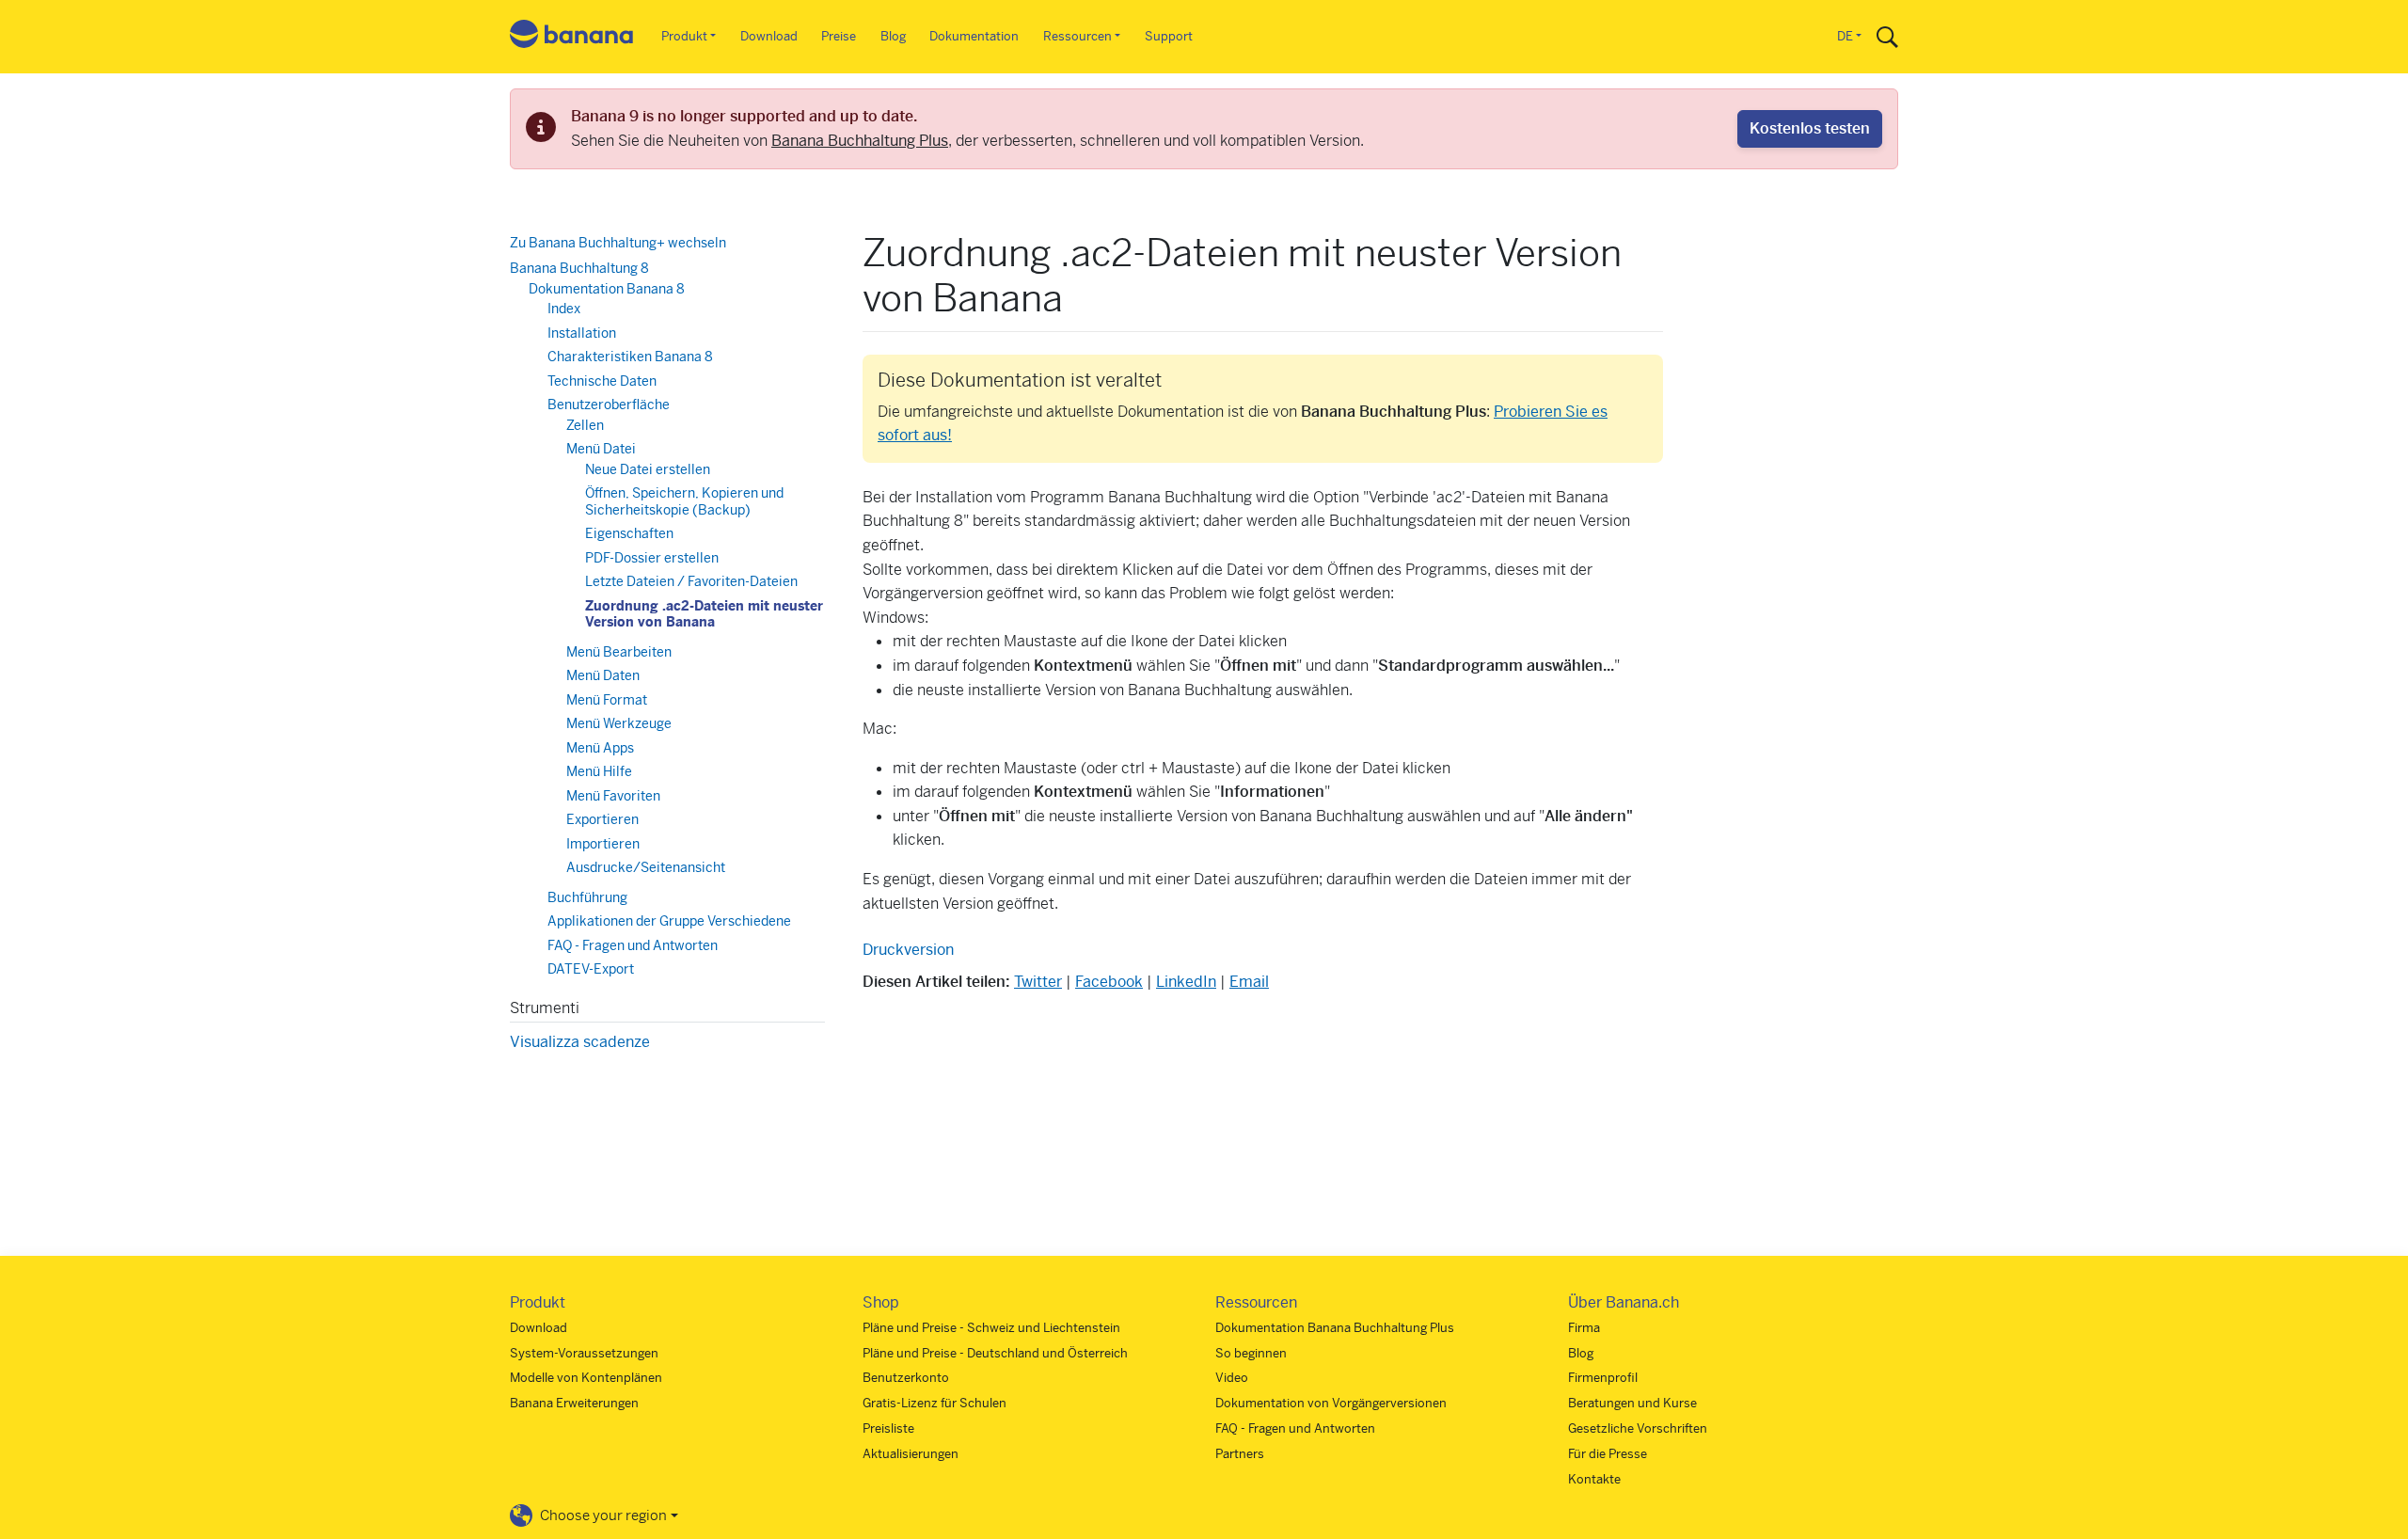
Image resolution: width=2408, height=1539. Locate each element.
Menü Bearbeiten (619, 652)
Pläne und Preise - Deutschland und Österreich (995, 1353)
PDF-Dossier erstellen (652, 558)
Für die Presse (1608, 1454)
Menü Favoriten (613, 796)
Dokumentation (974, 36)
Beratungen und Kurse (1632, 1403)
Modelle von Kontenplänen (586, 1378)
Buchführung (587, 897)
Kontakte (1594, 1479)
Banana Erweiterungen (574, 1403)
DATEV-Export (591, 969)
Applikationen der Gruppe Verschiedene (669, 921)
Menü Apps (600, 748)
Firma (1584, 1328)
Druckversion (908, 950)
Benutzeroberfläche (609, 405)
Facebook (1109, 982)
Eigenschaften (629, 533)
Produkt (684, 36)
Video (1232, 1378)
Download (769, 36)
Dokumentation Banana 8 (607, 289)
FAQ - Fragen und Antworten (633, 945)
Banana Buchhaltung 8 (579, 268)
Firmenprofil (1603, 1378)
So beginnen (1251, 1353)
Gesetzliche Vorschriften (1638, 1428)
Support (1169, 36)
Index (564, 309)
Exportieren (602, 819)
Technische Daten (602, 381)
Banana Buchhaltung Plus (860, 141)
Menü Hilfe (599, 771)
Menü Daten (603, 675)
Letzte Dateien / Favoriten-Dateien (691, 581)
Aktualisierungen (911, 1454)
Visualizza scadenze (580, 1042)
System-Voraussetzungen (584, 1353)
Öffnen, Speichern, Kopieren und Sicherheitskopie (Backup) (684, 501)
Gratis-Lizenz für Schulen (935, 1403)
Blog (893, 36)
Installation (582, 333)
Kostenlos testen (1810, 128)
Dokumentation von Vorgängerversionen (1331, 1403)
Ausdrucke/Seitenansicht (646, 867)
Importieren (603, 844)
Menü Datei (601, 449)
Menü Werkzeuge (619, 723)
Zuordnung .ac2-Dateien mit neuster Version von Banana (704, 614)
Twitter (1038, 982)
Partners (1240, 1454)
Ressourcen (1077, 36)
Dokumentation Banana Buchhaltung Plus (1335, 1328)
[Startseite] (572, 37)
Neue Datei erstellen (648, 469)
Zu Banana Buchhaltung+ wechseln (618, 243)
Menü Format (607, 700)
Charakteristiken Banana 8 (630, 357)
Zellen (585, 425)
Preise (839, 36)
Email (1249, 982)
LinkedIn (1186, 982)
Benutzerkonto (906, 1378)
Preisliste (888, 1428)
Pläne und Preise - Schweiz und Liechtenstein (991, 1328)
